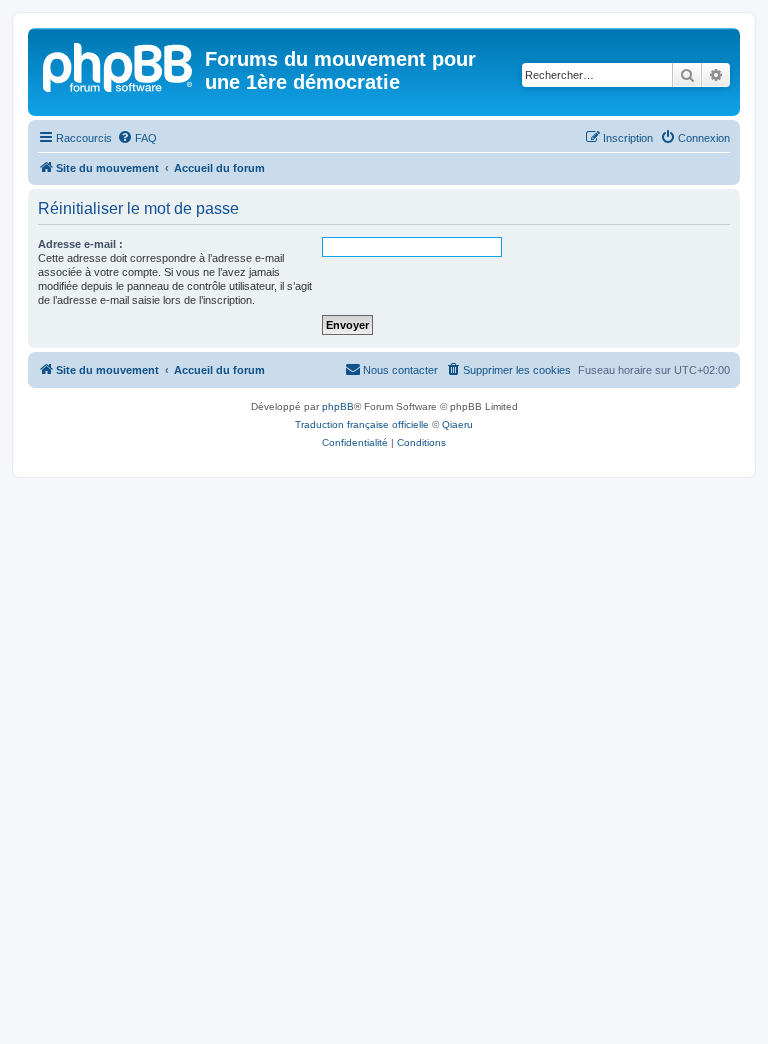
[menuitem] (137, 138)
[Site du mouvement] (119, 65)
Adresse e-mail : (80, 244)
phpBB (338, 406)
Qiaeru (457, 424)
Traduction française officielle (362, 424)
